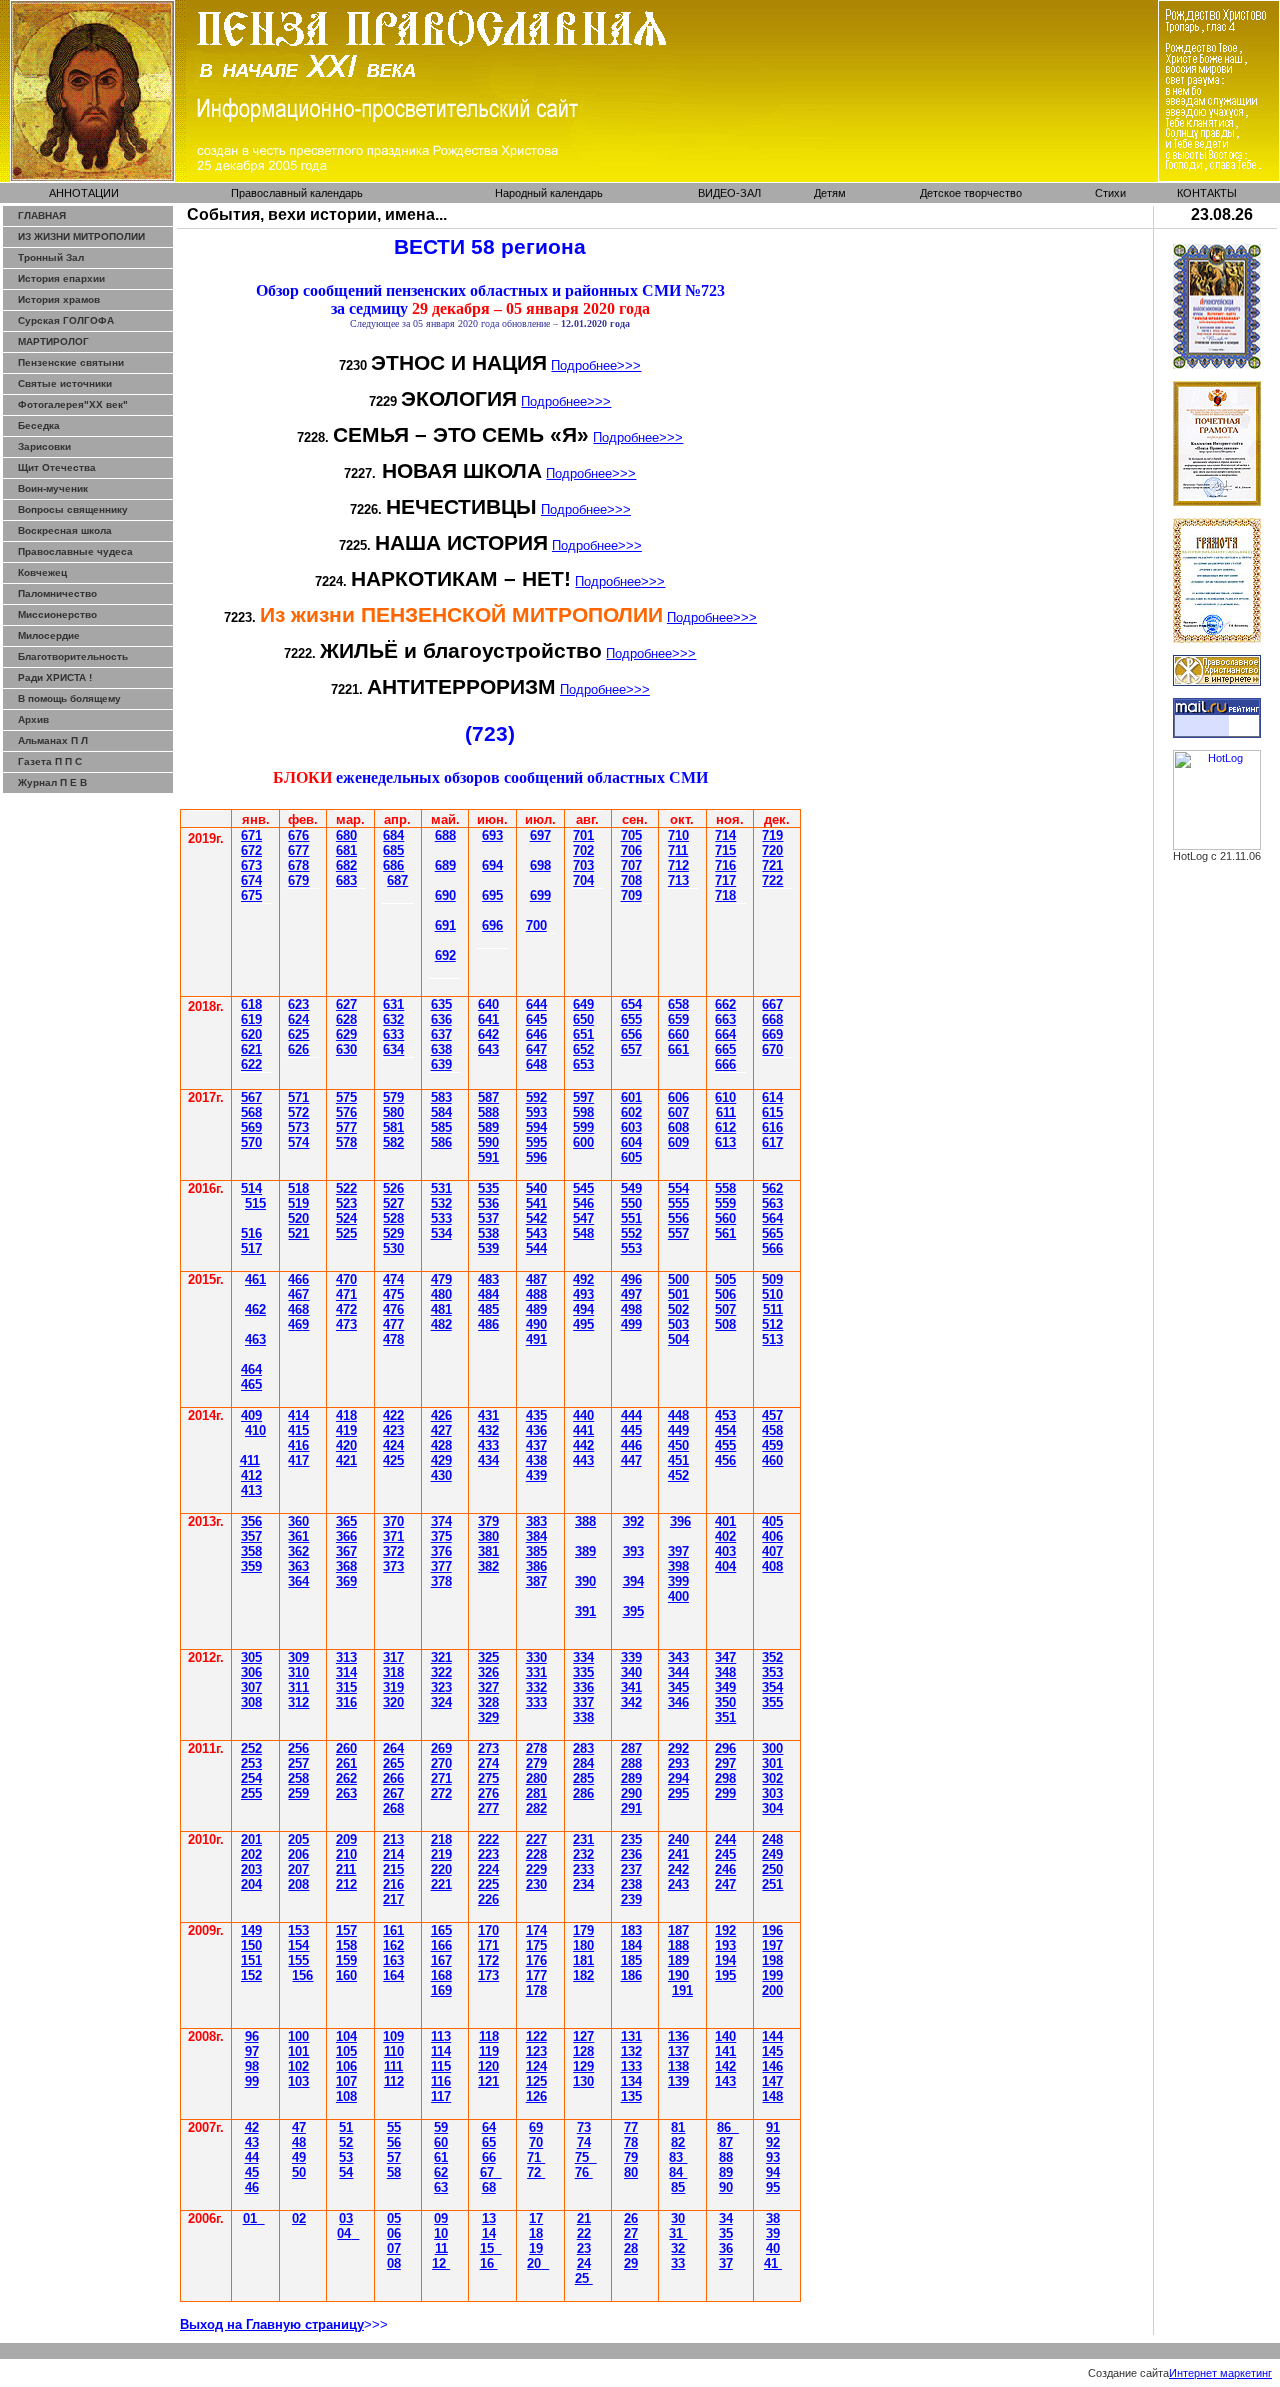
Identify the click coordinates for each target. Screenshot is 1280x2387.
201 (251, 1839)
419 (346, 1430)
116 (441, 2081)
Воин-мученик (53, 488)
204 (251, 1884)
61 (251, 1004)
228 (536, 1854)
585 (441, 1127)
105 (346, 2051)
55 (631, 1218)
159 (346, 1960)
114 (441, 2051)
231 (583, 1839)
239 (631, 1899)
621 (251, 1049)
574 (298, 1142)
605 (631, 1157)
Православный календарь (297, 193)
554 (678, 1188)
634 (393, 1049)
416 (298, 1445)
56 (772, 1218)
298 (725, 1778)
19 (536, 2248)
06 (394, 2233)
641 (488, 1019)
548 (583, 1233)
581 (393, 1127)
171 (488, 1945)
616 (772, 1127)
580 (393, 1112)
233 (583, 1869)
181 (583, 1960)
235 (631, 1839)
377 (441, 1566)
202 (251, 1854)
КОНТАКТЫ (1207, 193)
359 (251, 1566)
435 (536, 1415)
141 (725, 2051)
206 (298, 1854)
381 (488, 1551)
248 (772, 1839)
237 (631, 1869)
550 (631, 1203)
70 (583, 880)
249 (772, 1854)
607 (678, 1112)
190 (678, 1975)
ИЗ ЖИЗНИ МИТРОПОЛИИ (81, 236)
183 (631, 1930)
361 (298, 1536)
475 (393, 1294)
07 (394, 2248)
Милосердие (49, 635)
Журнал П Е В (52, 782)
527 (393, 1203)
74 (584, 2142)
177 (536, 1975)
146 (772, 2066)
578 (346, 1142)
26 (441, 1748)
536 (488, 1203)
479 (441, 1279)
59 (441, 2127)
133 (631, 2066)
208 (298, 1884)
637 (441, 1034)
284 (583, 1763)
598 (583, 1112)
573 (298, 1127)
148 (772, 2096)
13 (489, 2218)
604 (631, 1142)
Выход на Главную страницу (272, 2324)
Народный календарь (549, 193)
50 (299, 2172)
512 (772, 1324)
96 (252, 2036)
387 (536, 1581)
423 (393, 1430)
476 (393, 1309)
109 (393, 2036)
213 (393, 1839)
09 (441, 2218)
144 (772, 2036)
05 (394, 2218)
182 (583, 1975)
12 (441, 2263)
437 (536, 1445)
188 (678, 1945)
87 (726, 2142)
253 (251, 1763)
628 (346, 1019)
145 (772, 2051)
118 (489, 2036)
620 (251, 1034)
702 (583, 850)
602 (631, 1112)
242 (678, 1869)
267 (393, 1793)
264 (393, 1748)
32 (536, 1687)
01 (250, 2218)
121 (488, 2081)
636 (441, 1019)
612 (725, 1127)
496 (631, 1279)
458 (772, 1430)
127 (583, 2036)
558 (725, 1188)
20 (534, 2263)
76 (584, 2172)
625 (298, 1034)
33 (678, 2263)
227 (536, 1839)
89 (726, 2172)
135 (631, 2096)
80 (631, 2172)
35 (251, 1536)
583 (441, 1097)
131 (631, 2036)
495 (583, 1324)
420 (346, 1445)
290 (631, 1793)
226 (488, 1899)
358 (251, 1551)
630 (346, 1049)
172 (488, 1960)
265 (393, 1763)
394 (633, 1581)
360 (298, 1521)
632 (393, 1019)
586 (441, 1142)
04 (344, 2233)
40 (251, 1415)
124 (536, 2066)
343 (678, 1657)
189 (678, 1960)
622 (251, 1064)
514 (251, 1188)
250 (772, 1869)
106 (346, 2066)
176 (536, 1960)
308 (251, 1702)
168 (441, 1975)
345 (678, 1687)
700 (536, 925)
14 (489, 2233)
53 (488, 1248)
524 (346, 1218)
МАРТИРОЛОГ (53, 341)
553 (631, 1248)
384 (536, 1536)
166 (441, 1945)
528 (393, 1218)
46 (252, 2187)
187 (678, 1930)
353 (772, 1672)
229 (536, 1869)
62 (346, 865)
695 (492, 895)
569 (251, 1127)
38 (488, 1702)
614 (772, 1097)
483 (488, 1279)
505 (725, 1279)
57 (394, 2157)
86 (724, 2127)
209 (346, 1839)
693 (492, 835)
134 (631, 2081)
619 (251, 1019)
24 (584, 2263)
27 (631, 2233)
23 (488, 1748)
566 (772, 1248)
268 (393, 1808)
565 (772, 1233)
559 (725, 1203)
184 (631, 1945)
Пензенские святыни (71, 362)
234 (583, 1884)
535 (488, 1188)
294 (678, 1778)
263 (346, 1793)
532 (441, 1203)
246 (725, 1869)
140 (725, 2036)
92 (773, 2142)
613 (725, 1142)
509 (772, 1279)
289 (631, 1778)
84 (678, 2172)
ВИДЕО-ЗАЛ (729, 193)
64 (393, 835)
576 (346, 1112)
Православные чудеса (75, 551)
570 (251, 1142)
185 (631, 1960)
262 (346, 1778)
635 (441, 1004)
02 (299, 2218)
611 (726, 1112)
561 (725, 1233)
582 (393, 1142)
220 (441, 1869)
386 (536, 1566)
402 (725, 1536)
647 (536, 1049)
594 (536, 1127)
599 (583, 1127)
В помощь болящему (69, 698)
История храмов (59, 299)
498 (631, 1309)
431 (488, 1415)
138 (678, 2066)
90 (726, 2187)
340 (631, 1672)
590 (488, 1142)
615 (772, 1112)
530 (393, 1248)
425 (393, 1460)
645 (536, 1019)
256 (298, 1748)
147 (772, 2081)
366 (346, 1536)
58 (394, 2172)
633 (393, 1034)
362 (298, 1551)
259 (298, 1793)
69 (445, 865)
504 (678, 1339)
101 (298, 2051)
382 (488, 1566)
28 (536, 1793)
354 (772, 1687)
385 (536, 1551)
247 (725, 1884)
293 (678, 1763)
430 (441, 1475)
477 (393, 1324)
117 (441, 2096)
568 (251, 1112)
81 (678, 2127)
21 (584, 2218)
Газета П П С (50, 761)
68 (489, 2187)
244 (725, 1839)
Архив (33, 719)
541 (536, 1203)
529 (393, 1233)
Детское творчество (971, 193)
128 (583, 2051)
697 (540, 835)
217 (393, 1899)
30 (251, 1657)
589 (488, 1127)
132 (631, 2051)
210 (346, 1854)
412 (251, 1475)
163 (393, 1960)
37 (393, 1551)
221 (441, 1884)
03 (346, 2218)
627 (346, 1004)
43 (255, 1339)
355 (772, 1702)
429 (441, 1460)
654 (631, 1004)
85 (678, 2187)
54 (583, 1203)
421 (346, 1460)
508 (725, 1324)
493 (583, 1294)
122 (536, 2036)
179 (583, 1930)
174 (536, 1930)
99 (252, 2081)
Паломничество (57, 593)
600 (583, 1142)
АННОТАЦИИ (84, 193)
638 (441, 1049)
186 (631, 1975)
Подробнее (596, 365)
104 (346, 2036)
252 (251, 1748)
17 (536, 2218)
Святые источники (65, 383)
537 (488, 1218)
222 (488, 1839)
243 (678, 1884)
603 (631, 1127)
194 (725, 1960)
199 (772, 1975)
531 (441, 1188)
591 (488, 1157)
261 (346, 1763)
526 (393, 1188)
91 (773, 2127)
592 (536, 1097)
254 (251, 1778)
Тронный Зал (51, 257)
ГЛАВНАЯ (42, 215)
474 (393, 1279)
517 (251, 1248)
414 (298, 1415)
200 (772, 1990)
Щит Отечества (57, 467)
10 (441, 2233)
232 (583, 1854)
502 (678, 1309)
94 (773, 2172)
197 (772, 1945)
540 (536, 1188)
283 (583, 1748)
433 (488, 1445)
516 (251, 1233)
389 (585, 1551)
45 (251, 1384)
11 (441, 2248)
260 (346, 1748)
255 (251, 1793)
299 (725, 1793)
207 (298, 1869)
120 (488, 2066)
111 (393, 2066)
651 (583, 1034)
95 (773, 2187)
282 (536, 1808)
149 (251, 1930)
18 (536, 2233)
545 (583, 1188)
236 (631, 1854)
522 (346, 1188)
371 (393, 1536)
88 (726, 2157)
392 (633, 1521)
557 (678, 1233)
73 (678, 880)
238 (631, 1884)
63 (393, 1004)
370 (393, 1521)
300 (772, 1748)
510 (772, 1294)
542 (536, 1218)
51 (772, 1339)
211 (346, 1869)
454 (725, 1430)
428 (441, 1445)
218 (441, 1839)
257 (298, 1763)
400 (678, 1596)
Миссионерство (57, 614)
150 (251, 1945)
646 (536, 1034)
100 (298, 2036)
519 (298, 1203)
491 (536, 1339)
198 (772, 1960)
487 (536, 1279)
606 (678, 1097)
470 (346, 1279)
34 (631, 1687)
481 (441, 1309)
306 (251, 1672)
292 (678, 1748)
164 (393, 1975)
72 (678, 865)
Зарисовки (44, 446)
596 (536, 1157)
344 (678, 1672)
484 (488, 1294)
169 (441, 1990)
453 (725, 1415)
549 (631, 1188)
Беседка (39, 425)
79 (631, 2157)
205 (298, 1839)
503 (678, 1324)
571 (298, 1097)
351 (725, 1717)
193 (725, 1945)
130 (583, 2081)
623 (298, 1004)
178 (536, 1990)
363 (298, 1566)
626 (298, 1049)
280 (536, 1778)
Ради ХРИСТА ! (55, 677)
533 (441, 1218)
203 (251, 1869)
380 (488, 1536)
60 (678, 1142)
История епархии (61, 278)
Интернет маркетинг (1220, 2373)
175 (536, 1945)
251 (772, 1884)
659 (678, 1019)
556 (678, 1218)
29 (631, 1808)
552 (631, 1233)
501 (678, 1294)
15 (487, 2248)
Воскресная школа (65, 530)
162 (393, 1945)
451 (678, 1460)
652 (583, 1049)
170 (488, 1930)
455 (725, 1445)
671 (251, 835)
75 (582, 2157)
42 (393, 1415)
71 (536, 2157)
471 (346, 1294)
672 (251, 850)
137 (678, 2051)
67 (251, 865)
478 (393, 1339)
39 (585, 1611)
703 (583, 865)
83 (678, 2157)
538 (488, 1233)
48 (298, 1309)
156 (302, 1975)
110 (394, 2051)
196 (772, 1930)
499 (631, 1324)
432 (488, 1430)
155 (298, 1960)
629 (346, 1034)
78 (631, 2142)
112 (394, 2081)
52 (346, 2142)
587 (488, 1097)
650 (583, 1019)
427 (441, 1430)
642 (488, 1034)
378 (441, 1581)
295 (678, 1793)
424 (393, 1445)
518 (298, 1188)
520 (298, 1218)
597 (583, 1097)
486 (488, 1324)
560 (725, 1218)
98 (252, 2066)
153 (298, 1930)
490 (536, 1324)
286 (583, 1793)
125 (536, 2081)
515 (255, 1203)
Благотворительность (73, 656)
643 (488, 1049)
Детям (830, 193)
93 (773, 2157)
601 (631, 1097)
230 (536, 1884)
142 (725, 2066)
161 (393, 1930)
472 (346, 1309)
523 (346, 1203)
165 (441, 1930)
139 (678, 2081)
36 (346, 1551)
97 (252, 2051)
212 (346, 1884)
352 (772, 1657)
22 (584, 2233)
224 (488, 1869)
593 (536, 1112)
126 (536, 2096)
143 (725, 2081)
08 (394, 2263)
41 (251, 1490)
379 (488, 1521)
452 (678, 1475)
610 (725, 1097)
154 (298, 1945)
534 (441, 1233)
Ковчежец (42, 572)
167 (441, 1960)
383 (536, 1521)
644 (536, 1004)
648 (536, 1064)
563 (772, 1203)
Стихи (1110, 193)
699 (540, 895)
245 (725, 1854)
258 (298, 1778)
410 (255, 1430)
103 (298, 2081)
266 (393, 1778)
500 (678, 1279)
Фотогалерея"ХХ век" (73, 404)
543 (536, 1233)
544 (536, 1248)
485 (488, 1309)
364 (298, 1581)
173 (488, 1975)
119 (489, 2051)
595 (536, 1142)
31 (678, 2233)
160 (346, 1975)
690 (445, 895)
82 (678, 2142)
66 (489, 2157)
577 (346, 1127)
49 (298, 1324)
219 (441, 1854)
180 (583, 1945)
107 (346, 2081)
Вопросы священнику (73, 509)
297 (725, 1763)
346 (678, 1702)
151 (251, 1960)
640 (488, 1004)
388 (585, 1521)
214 (393, 1854)
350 (725, 1702)
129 (583, 2066)
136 (678, 2036)
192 (725, 1930)
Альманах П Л (53, 740)
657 (631, 1049)
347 (725, 1657)
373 (393, 1566)
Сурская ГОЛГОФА (66, 320)
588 (488, 1112)
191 (682, 1990)
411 (250, 1460)
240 (678, 1839)
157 (346, 1930)
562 (772, 1188)
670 (772, 1049)
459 (772, 1445)
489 (536, 1309)
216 (393, 1884)
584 (441, 1112)
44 (251, 1369)
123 (536, 2051)
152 (251, 1975)
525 (346, 1233)
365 (346, 1521)
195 (725, 1975)
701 (583, 835)
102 (298, 2066)
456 (725, 1460)
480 (441, 1294)
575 (346, 1097)
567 (251, 1097)
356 (251, 1521)
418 (346, 1415)
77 (631, 2127)
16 (489, 2263)
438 (536, 1460)
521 (298, 1233)
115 (441, 2066)
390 (585, 1581)
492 (583, 1279)
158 (346, 1945)
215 (393, 1869)
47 (298, 1294)
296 (725, 1748)
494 (583, 1309)
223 (488, 1854)
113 (441, 2036)
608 (678, 1127)
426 (441, 1415)
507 (725, 1309)
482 (441, 1324)
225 (488, 1884)
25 (488, 1778)
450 (678, 1445)
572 (298, 1112)
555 (678, 1203)
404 (725, 1566)
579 (393, 1097)
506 (725, 1294)
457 (772, 1415)
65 (583, 1064)
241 (678, 1854)
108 (346, 2096)
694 (492, 865)
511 (773, 1309)
